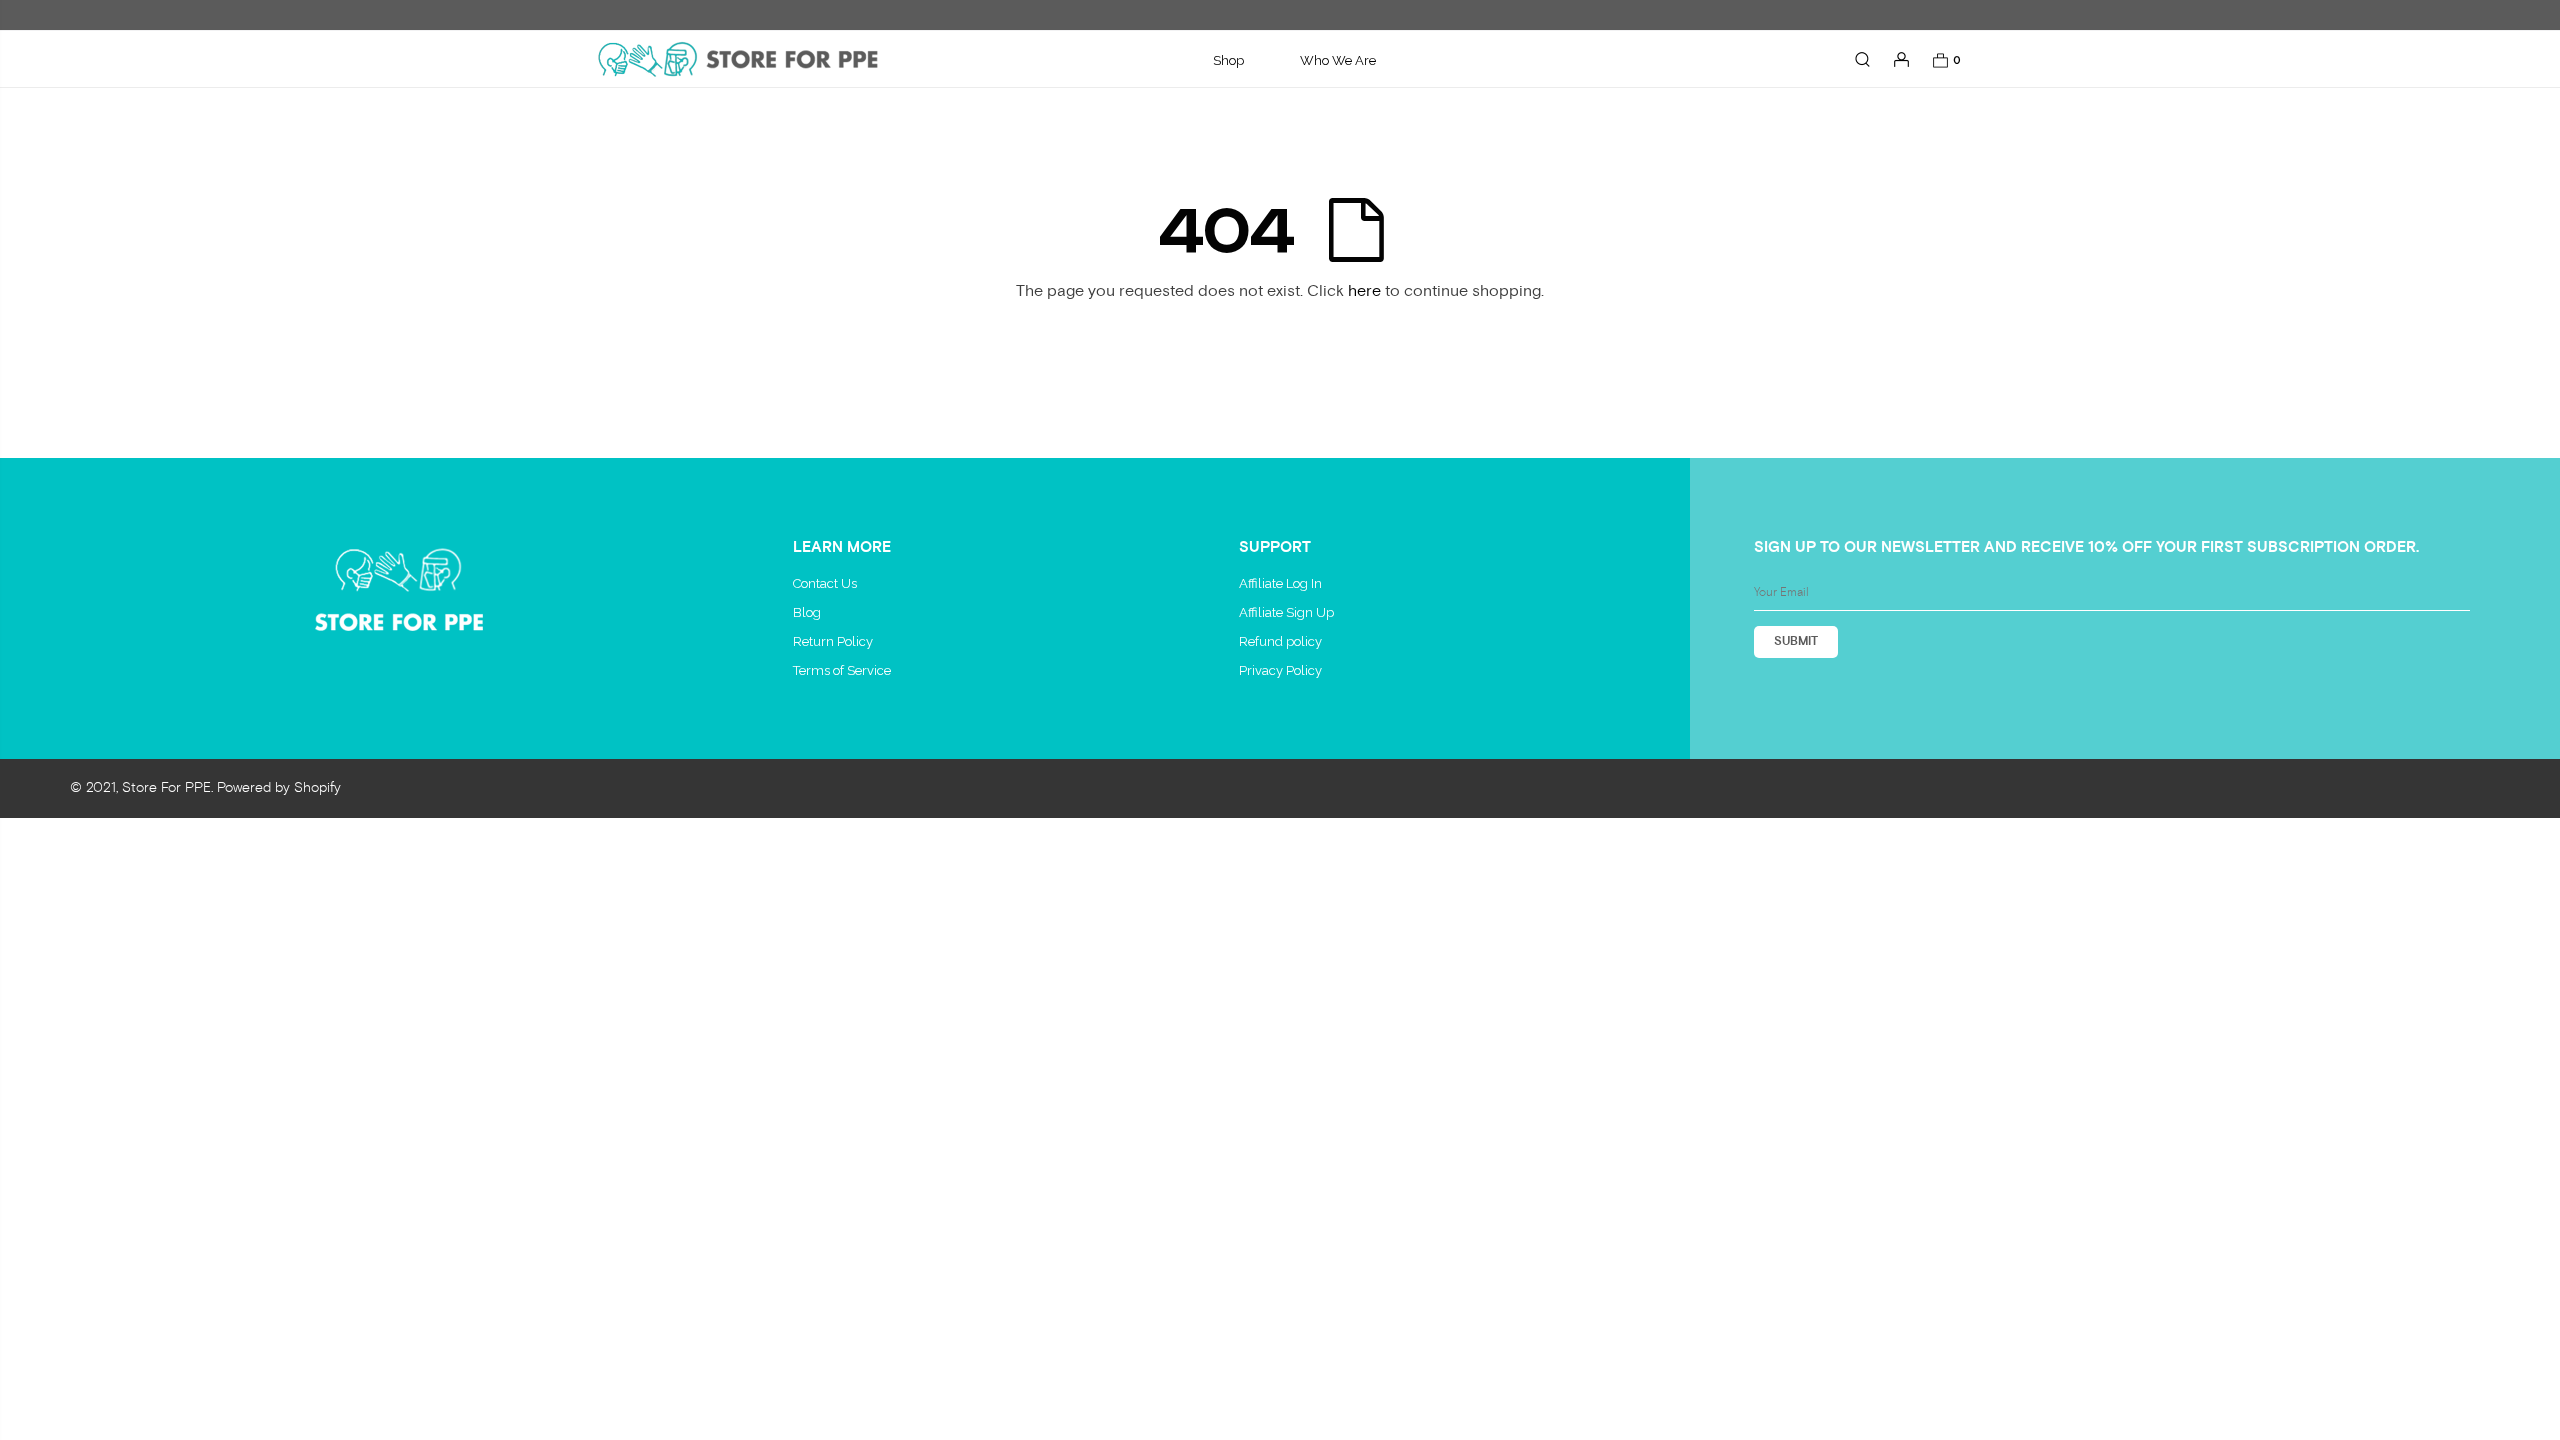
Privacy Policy (1280, 670)
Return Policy (833, 641)
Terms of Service (842, 670)
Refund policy (1280, 641)
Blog (807, 612)
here (1364, 291)
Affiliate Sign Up (1286, 612)
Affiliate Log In (1280, 583)
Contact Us (825, 583)
